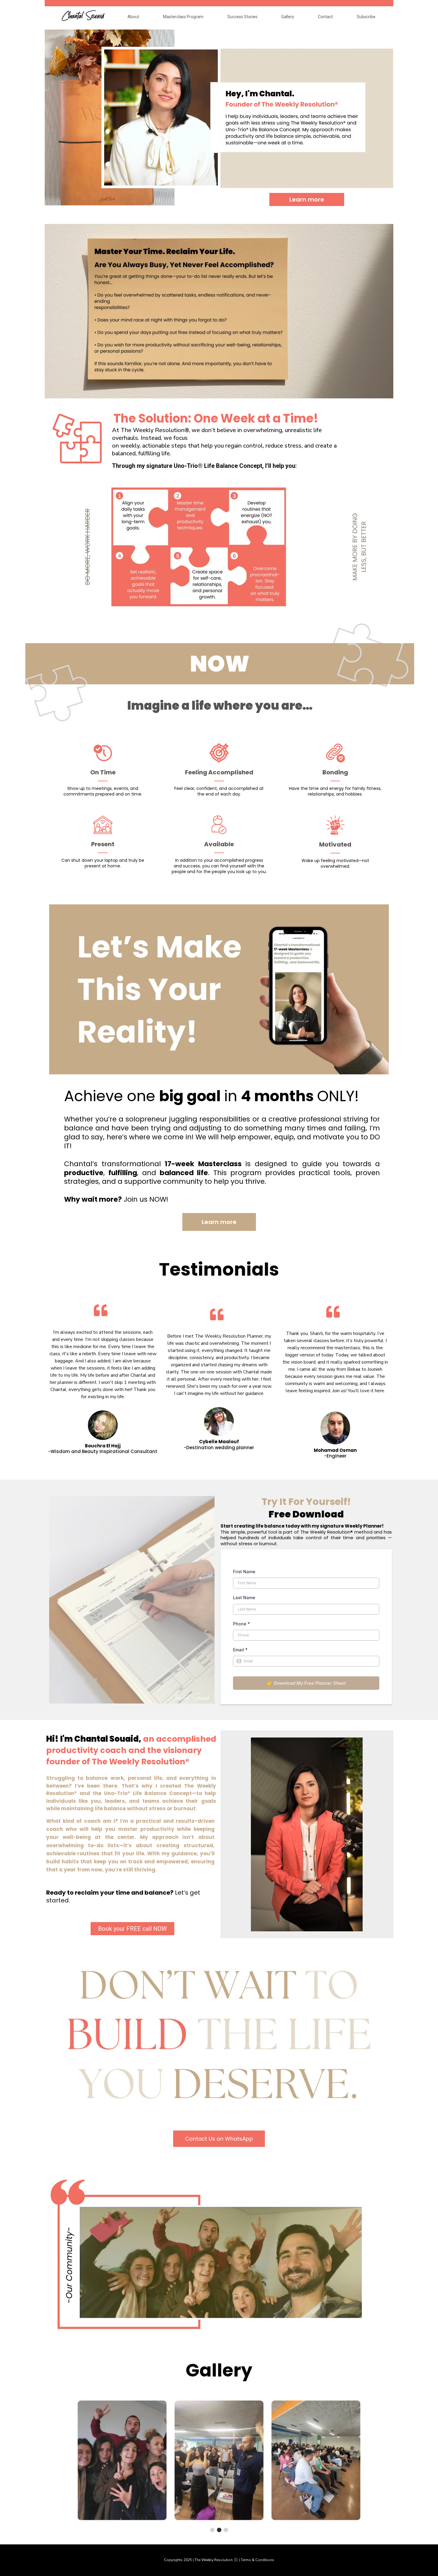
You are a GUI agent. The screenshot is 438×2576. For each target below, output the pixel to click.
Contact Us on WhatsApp (219, 2139)
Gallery (288, 17)
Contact (325, 17)
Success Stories (242, 17)
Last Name (244, 1598)
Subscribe (366, 17)
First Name (244, 1572)
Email (240, 1650)
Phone (241, 1624)
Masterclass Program (183, 17)
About (133, 17)
